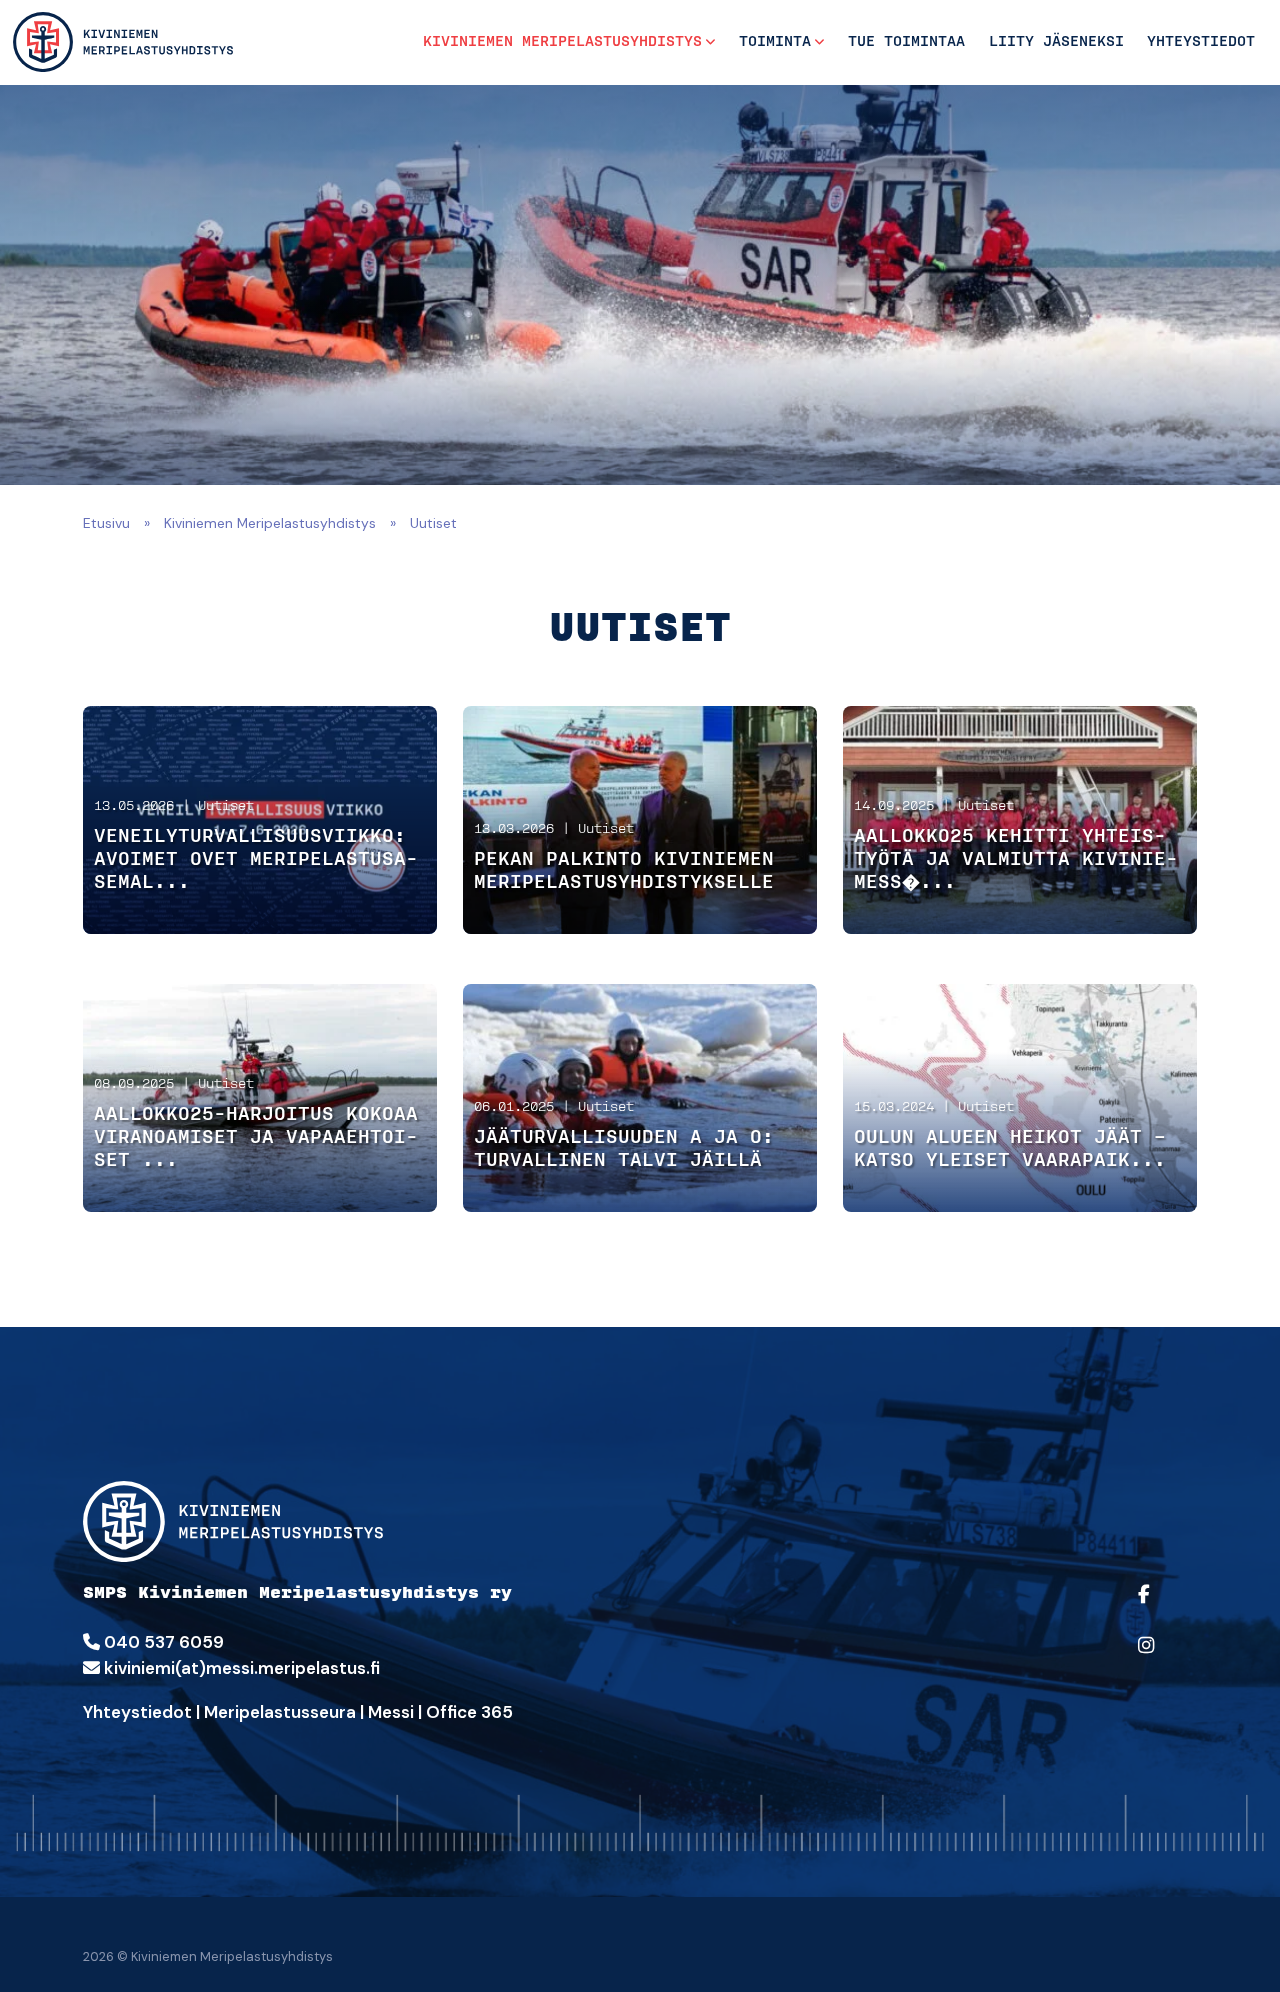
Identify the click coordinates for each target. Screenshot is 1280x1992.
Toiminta (775, 42)
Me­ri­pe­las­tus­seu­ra (280, 1712)
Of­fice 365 (469, 1712)
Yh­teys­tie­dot (137, 1712)
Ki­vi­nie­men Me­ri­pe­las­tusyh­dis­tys (270, 523)
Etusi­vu (106, 523)
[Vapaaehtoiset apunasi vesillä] (123, 41)
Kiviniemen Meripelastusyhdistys (562, 42)
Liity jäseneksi (1056, 42)
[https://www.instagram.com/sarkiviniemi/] (1163, 1658)
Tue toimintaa (906, 42)
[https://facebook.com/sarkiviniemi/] (1163, 1607)
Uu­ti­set (226, 806)
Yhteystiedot (1201, 42)
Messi (391, 1712)
